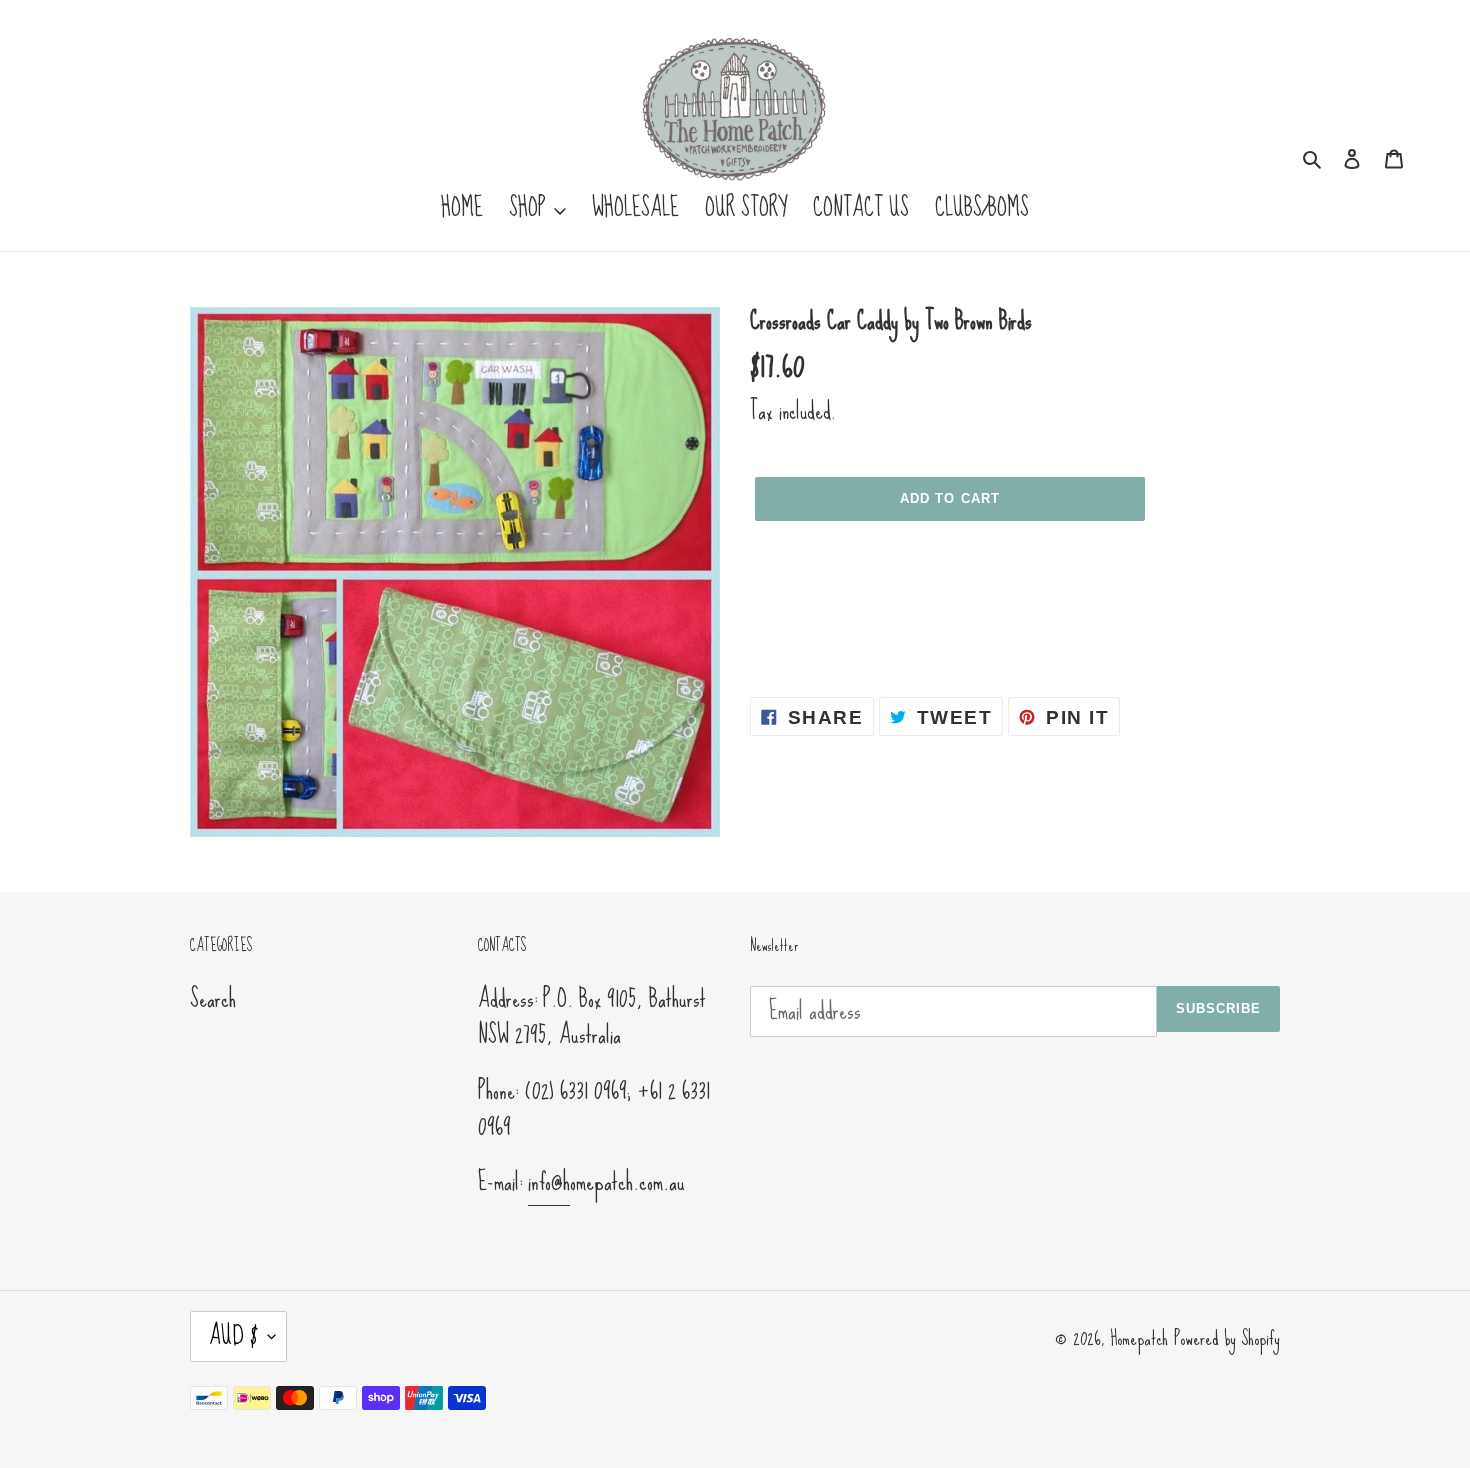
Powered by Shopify (1227, 1338)
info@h (549, 1181)
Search (213, 998)
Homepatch (1139, 1338)
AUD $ (233, 1335)
